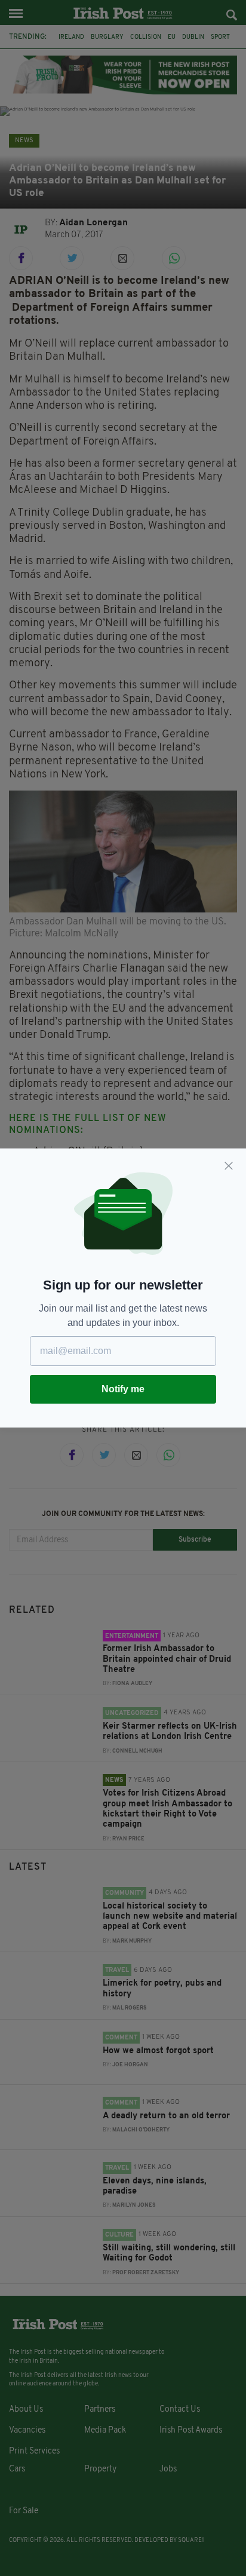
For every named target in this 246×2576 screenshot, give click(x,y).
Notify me (123, 1389)
